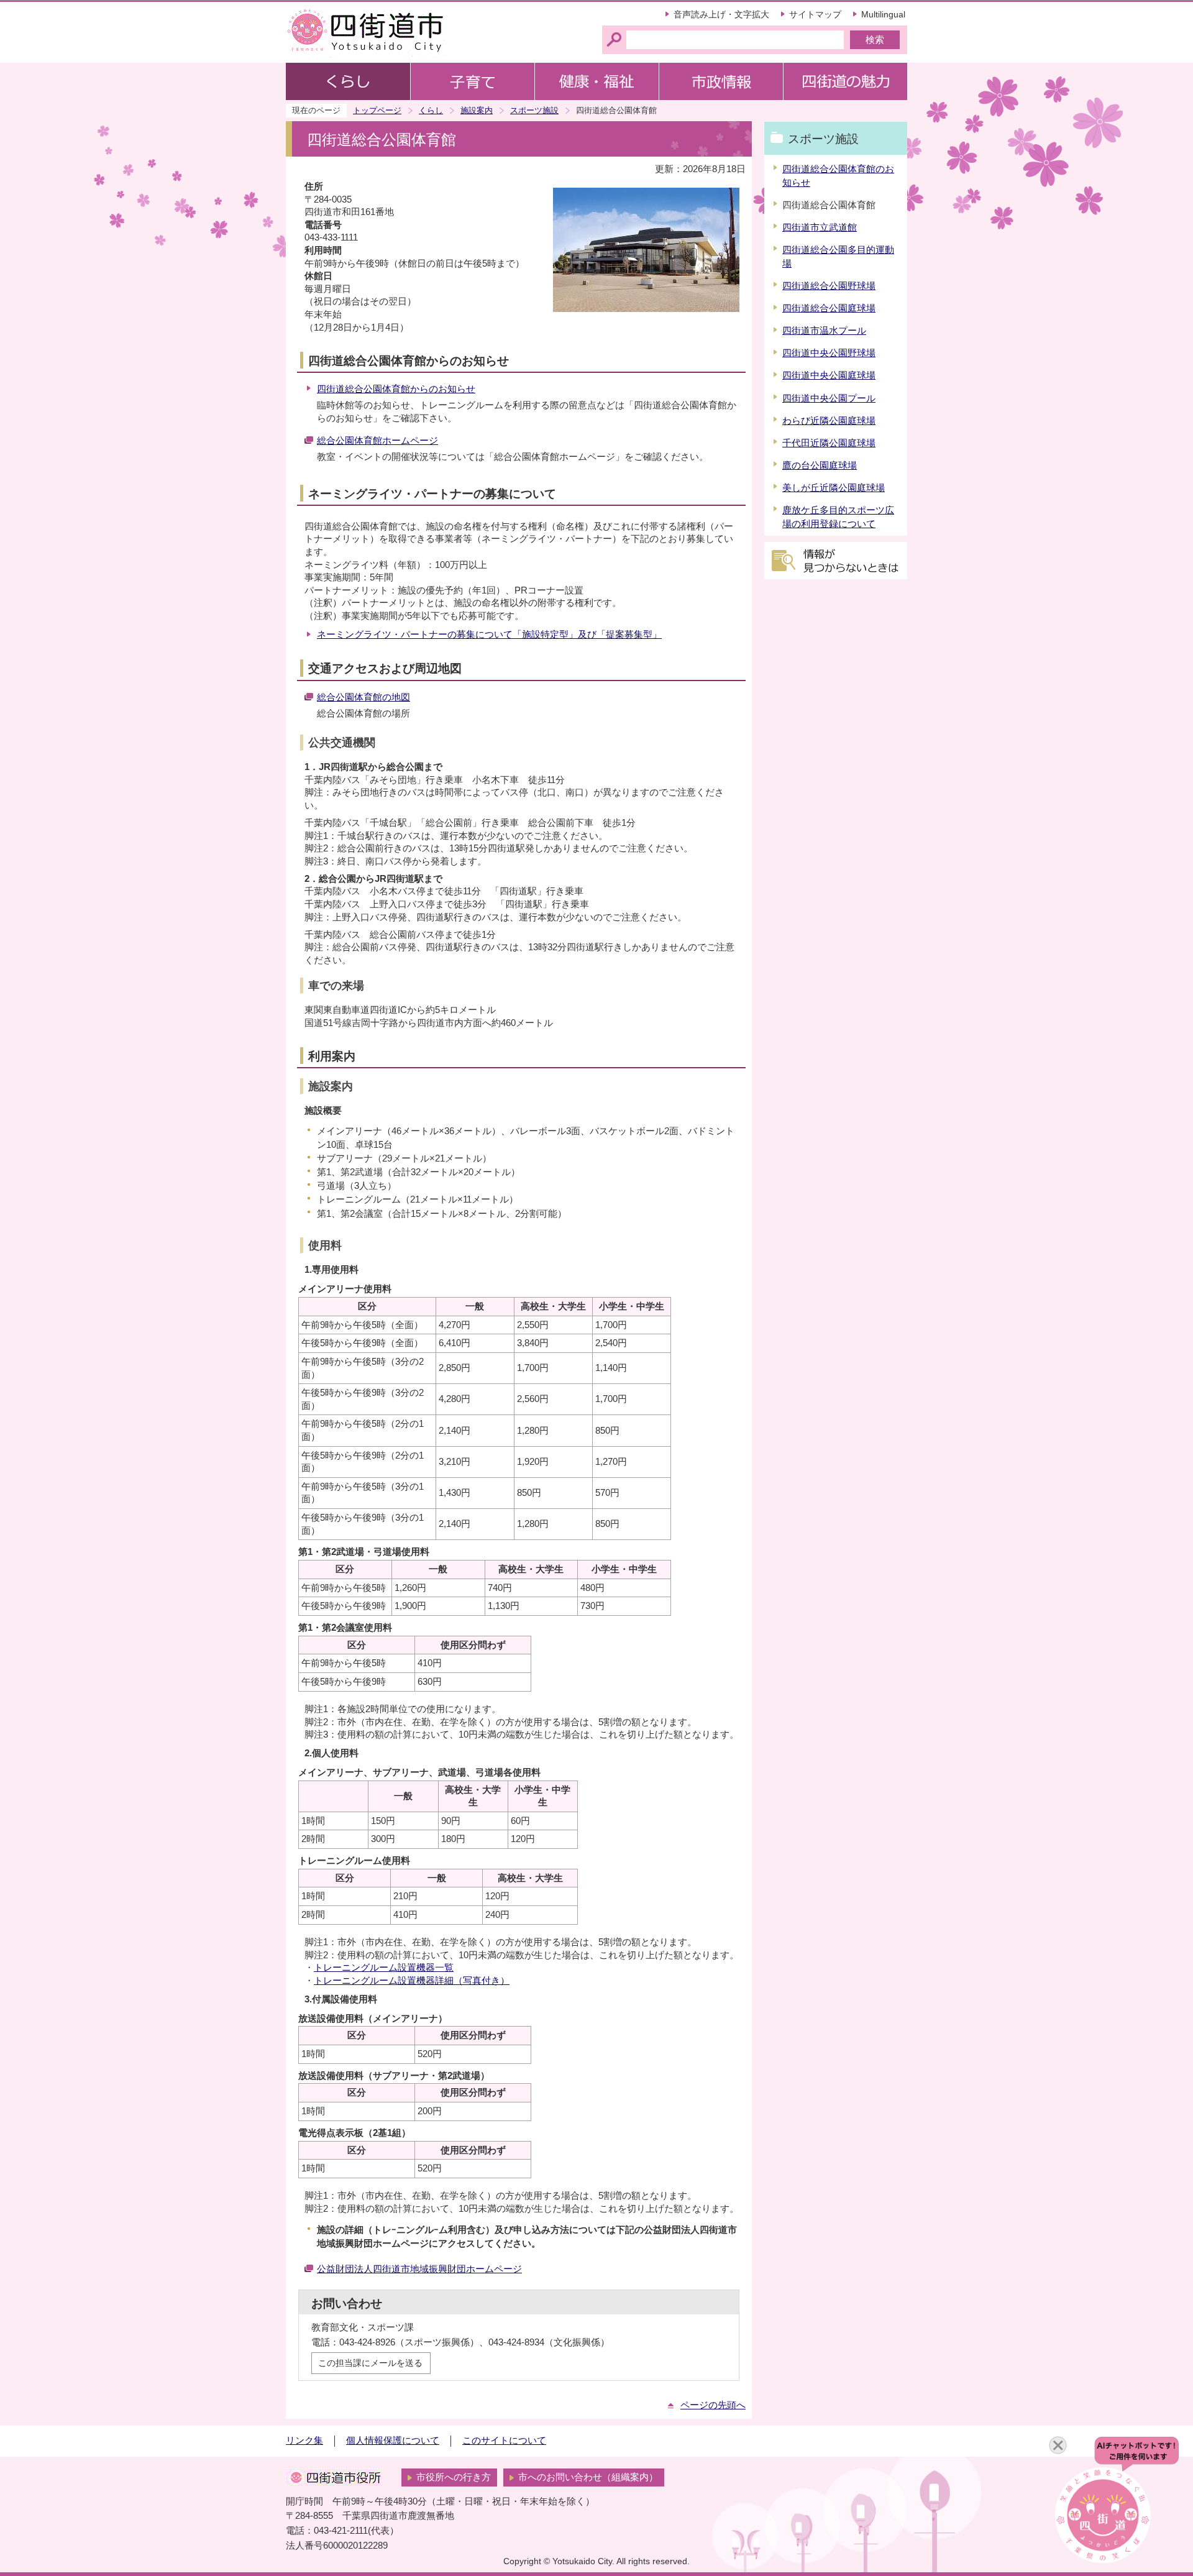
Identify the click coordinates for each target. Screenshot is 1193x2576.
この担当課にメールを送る (370, 2363)
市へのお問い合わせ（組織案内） (588, 2477)
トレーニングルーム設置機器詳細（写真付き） (412, 1981)
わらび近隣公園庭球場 (829, 421)
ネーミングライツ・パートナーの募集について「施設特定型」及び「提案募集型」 (489, 635)
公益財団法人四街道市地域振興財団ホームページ (419, 2269)
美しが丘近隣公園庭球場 (834, 488)
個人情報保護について (393, 2441)
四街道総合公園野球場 (829, 286)
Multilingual (883, 14)
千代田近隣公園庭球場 (829, 443)
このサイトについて (504, 2441)
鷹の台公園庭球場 (820, 465)
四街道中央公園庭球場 (829, 375)
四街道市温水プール (824, 331)
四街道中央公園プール (829, 398)
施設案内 (477, 110)
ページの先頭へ (713, 2405)
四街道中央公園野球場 (829, 353)
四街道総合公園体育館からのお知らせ (396, 389)
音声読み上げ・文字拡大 (721, 14)
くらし (431, 110)
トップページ (377, 110)
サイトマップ (815, 14)
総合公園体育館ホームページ (377, 441)
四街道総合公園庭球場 (829, 308)
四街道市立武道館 (820, 227)
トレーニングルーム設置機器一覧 (384, 1968)
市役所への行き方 (454, 2477)
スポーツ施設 (534, 110)
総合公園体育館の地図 (363, 697)
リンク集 (304, 2441)
